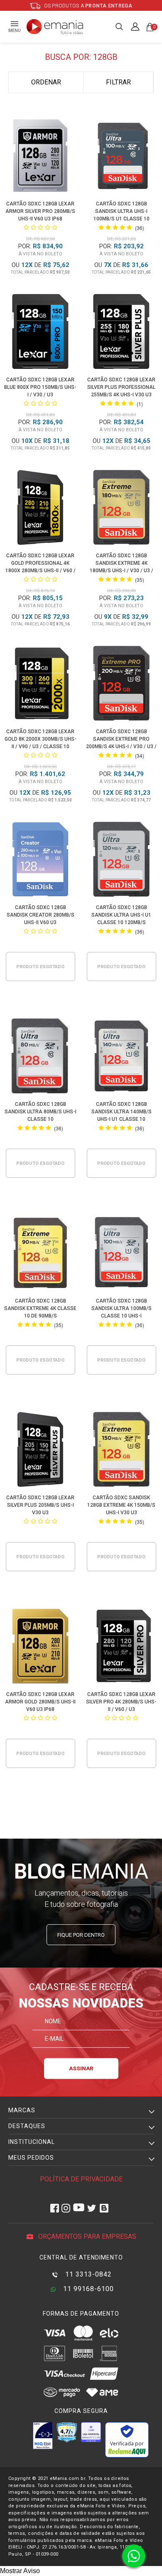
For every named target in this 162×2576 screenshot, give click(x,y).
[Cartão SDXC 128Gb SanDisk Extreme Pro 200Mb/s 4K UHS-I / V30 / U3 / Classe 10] (121, 685)
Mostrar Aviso (20, 2571)
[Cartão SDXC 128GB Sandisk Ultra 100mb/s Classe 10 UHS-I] (121, 1254)
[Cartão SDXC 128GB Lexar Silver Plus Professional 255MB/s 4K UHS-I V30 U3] (121, 333)
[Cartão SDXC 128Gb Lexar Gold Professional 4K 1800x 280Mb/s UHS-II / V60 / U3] (40, 509)
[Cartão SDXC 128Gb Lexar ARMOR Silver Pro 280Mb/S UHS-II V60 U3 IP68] (40, 157)
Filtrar (118, 82)
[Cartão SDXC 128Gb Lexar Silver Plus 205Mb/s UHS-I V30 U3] (40, 1451)
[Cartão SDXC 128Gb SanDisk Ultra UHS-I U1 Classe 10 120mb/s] (121, 861)
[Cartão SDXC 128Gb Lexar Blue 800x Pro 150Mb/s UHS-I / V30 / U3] (40, 333)
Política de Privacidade (81, 2179)
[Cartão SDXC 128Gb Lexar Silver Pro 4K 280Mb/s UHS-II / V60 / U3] (121, 1648)
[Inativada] (43, 2435)
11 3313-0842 (87, 2274)
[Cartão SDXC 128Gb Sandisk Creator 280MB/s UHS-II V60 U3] (40, 861)
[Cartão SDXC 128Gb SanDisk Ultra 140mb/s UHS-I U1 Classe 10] (121, 1057)
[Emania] (55, 27)
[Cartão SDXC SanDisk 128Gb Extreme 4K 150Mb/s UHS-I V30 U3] (121, 1451)
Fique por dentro (81, 1935)
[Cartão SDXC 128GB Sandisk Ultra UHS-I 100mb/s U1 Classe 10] (121, 157)
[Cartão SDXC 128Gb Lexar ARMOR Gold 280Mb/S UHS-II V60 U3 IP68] (40, 1648)
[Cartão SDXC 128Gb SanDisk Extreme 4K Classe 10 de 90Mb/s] (40, 1254)
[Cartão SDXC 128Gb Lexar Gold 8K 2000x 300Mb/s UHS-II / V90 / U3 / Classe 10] (40, 685)
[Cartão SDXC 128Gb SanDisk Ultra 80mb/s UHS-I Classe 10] (40, 1057)
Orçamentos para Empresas (86, 2236)
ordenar (46, 82)
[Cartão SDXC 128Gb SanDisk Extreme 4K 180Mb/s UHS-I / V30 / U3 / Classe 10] (121, 509)
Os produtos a (88, 6)
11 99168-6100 (87, 2289)
